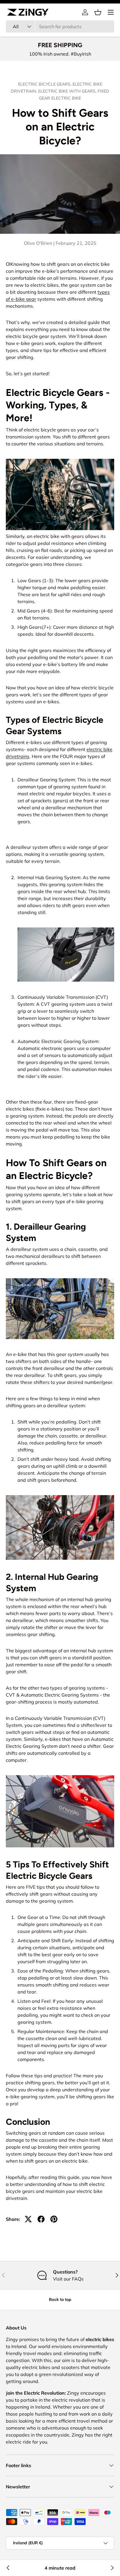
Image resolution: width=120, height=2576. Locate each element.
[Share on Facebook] (41, 2219)
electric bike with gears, (68, 91)
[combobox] (60, 26)
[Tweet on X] (28, 2219)
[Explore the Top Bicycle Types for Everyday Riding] (112, 2568)
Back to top (60, 2299)
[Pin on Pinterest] (54, 2219)
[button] (98, 12)
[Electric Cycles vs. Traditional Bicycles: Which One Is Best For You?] (8, 2568)
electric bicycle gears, (45, 84)
